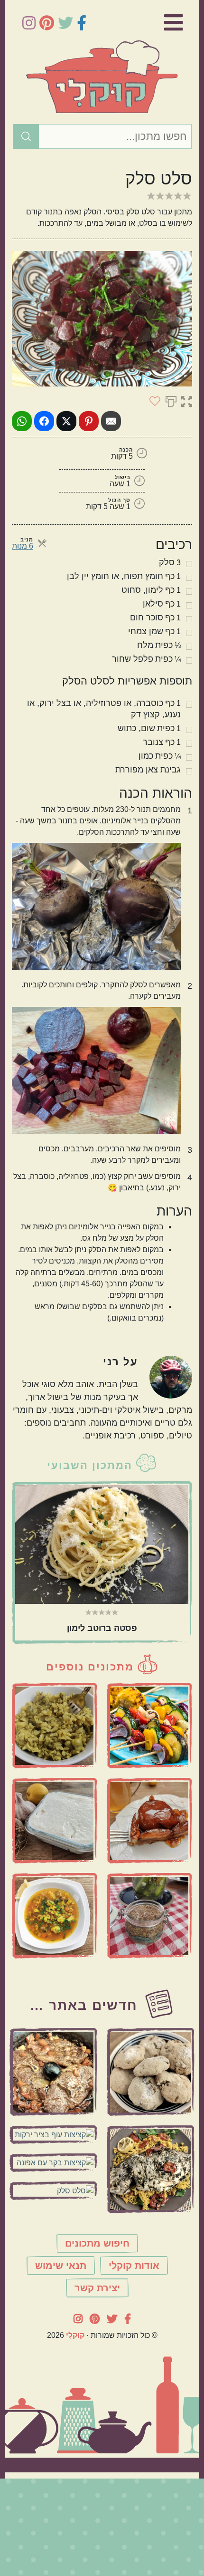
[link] (159, 23)
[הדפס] (171, 401)
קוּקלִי (75, 2335)
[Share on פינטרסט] (89, 421)
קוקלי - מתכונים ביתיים (102, 77)
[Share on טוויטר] (66, 421)
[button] (187, 401)
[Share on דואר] (111, 421)
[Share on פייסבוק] (44, 421)
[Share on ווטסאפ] (22, 421)
